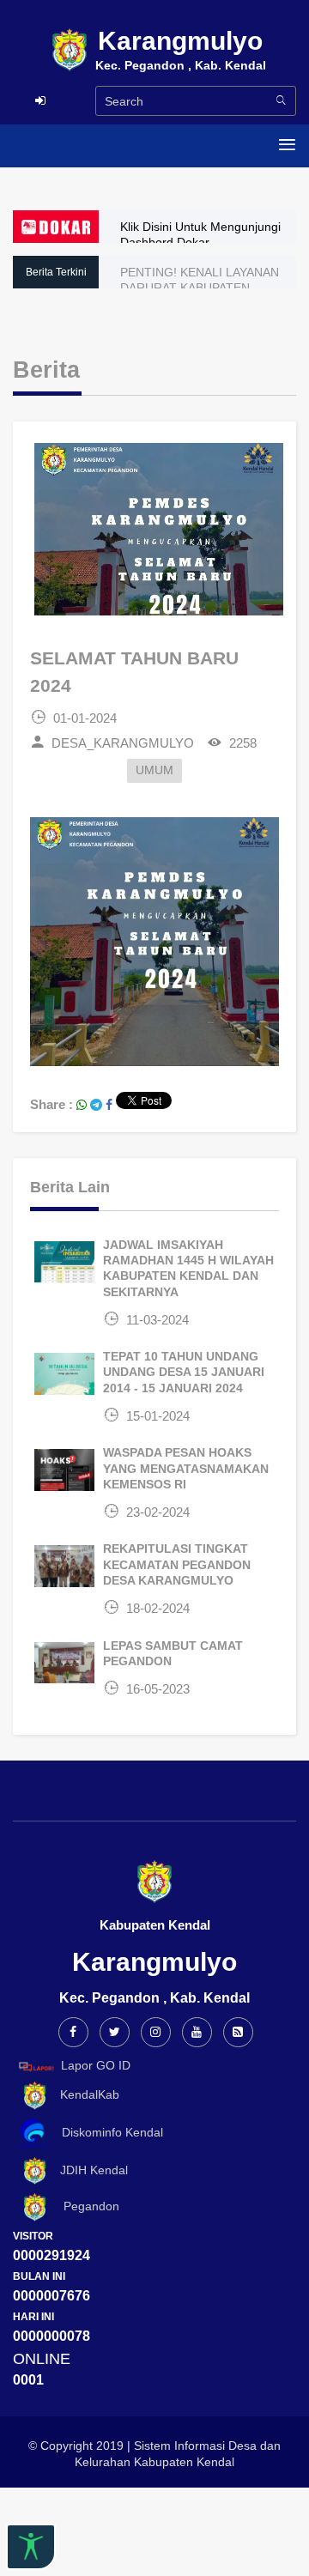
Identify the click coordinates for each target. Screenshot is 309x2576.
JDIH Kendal (89, 2170)
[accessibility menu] (31, 2547)
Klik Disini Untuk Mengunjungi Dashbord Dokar (200, 234)
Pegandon (85, 2207)
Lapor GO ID (96, 2065)
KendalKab (85, 2094)
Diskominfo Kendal (107, 2132)
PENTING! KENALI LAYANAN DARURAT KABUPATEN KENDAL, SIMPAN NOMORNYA (206, 288)
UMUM (154, 770)
